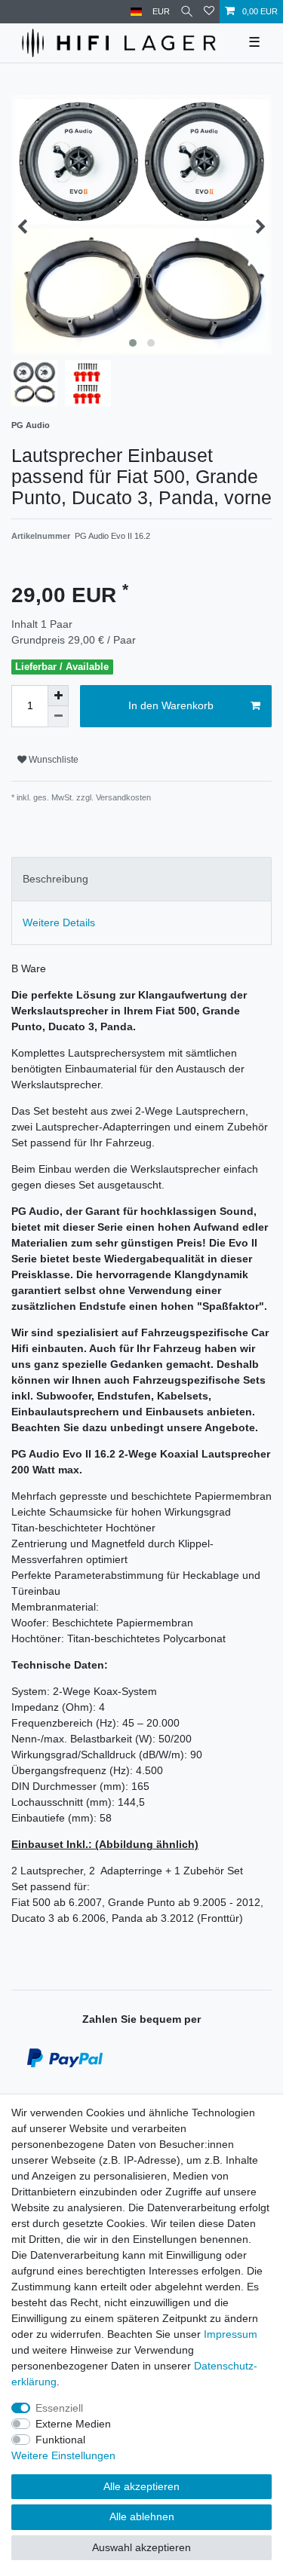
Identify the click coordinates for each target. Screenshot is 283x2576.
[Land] (136, 12)
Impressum (231, 2334)
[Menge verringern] (58, 717)
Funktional (60, 2440)
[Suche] (187, 12)
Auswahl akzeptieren (141, 2547)
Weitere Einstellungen (63, 2455)
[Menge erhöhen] (58, 696)
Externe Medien (73, 2424)
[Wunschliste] (209, 12)
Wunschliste (52, 760)
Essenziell (59, 2408)
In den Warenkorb (171, 705)
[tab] (141, 879)
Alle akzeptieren (141, 2486)
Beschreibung (55, 879)
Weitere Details (59, 922)
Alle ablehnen (142, 2516)
